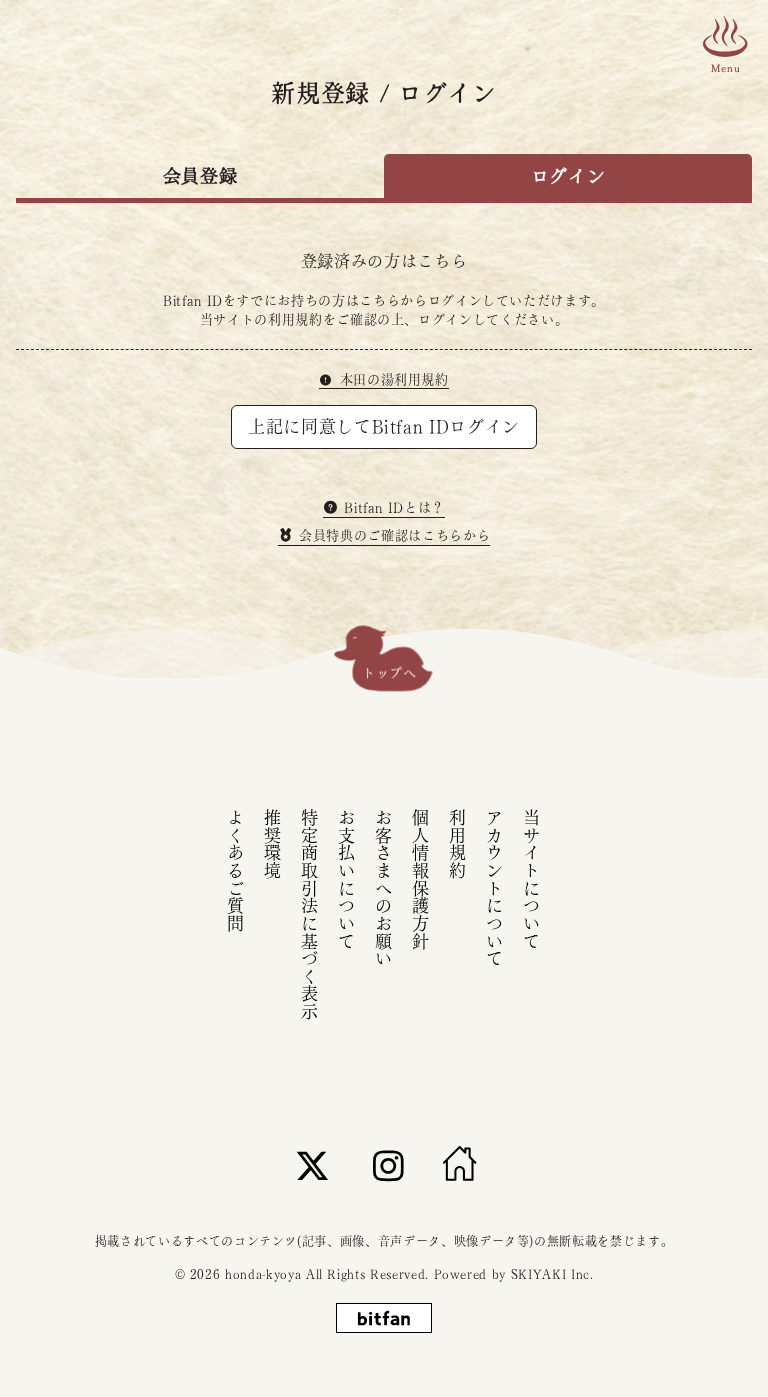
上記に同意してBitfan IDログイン (384, 426)
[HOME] (460, 1165)
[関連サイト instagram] (389, 1165)
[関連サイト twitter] (313, 1165)
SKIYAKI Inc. (552, 1274)
